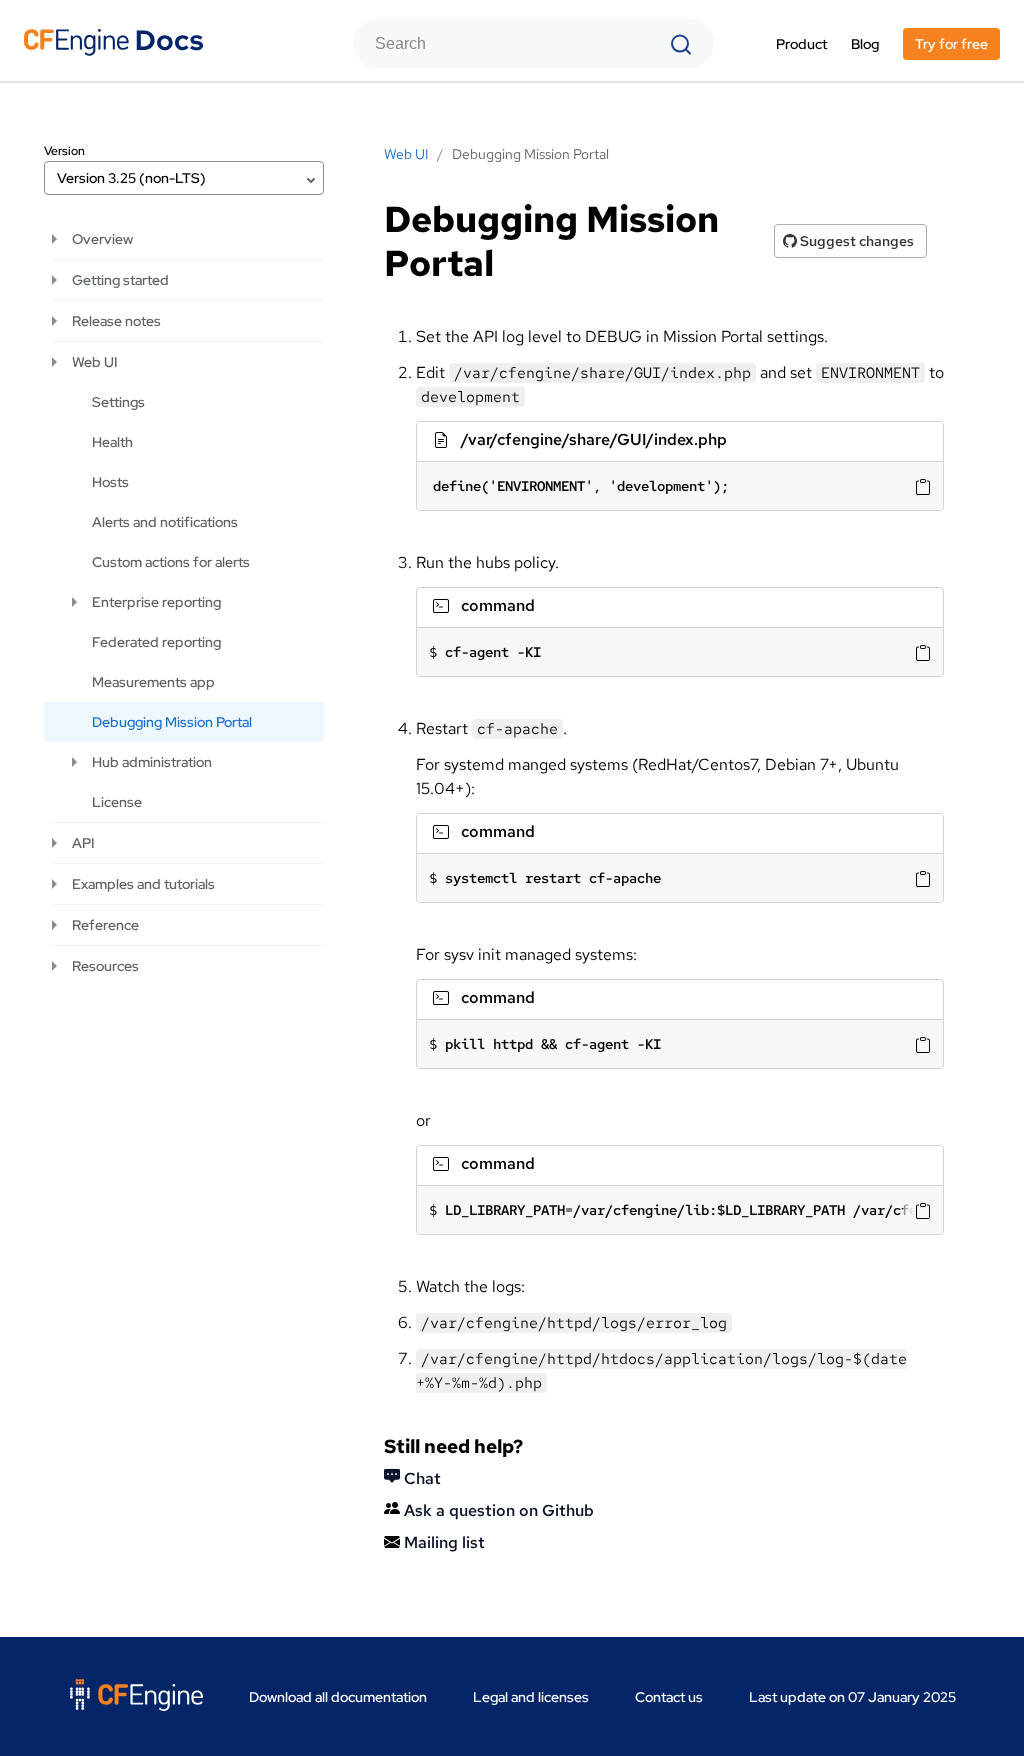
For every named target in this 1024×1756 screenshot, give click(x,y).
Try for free (951, 44)
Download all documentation (338, 1697)
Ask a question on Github (497, 1510)
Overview (102, 239)
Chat (420, 1478)
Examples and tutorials (143, 884)
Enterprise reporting (156, 602)
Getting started (120, 280)
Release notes (116, 321)
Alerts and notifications (165, 522)
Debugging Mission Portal (172, 722)
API (83, 843)
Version (64, 151)
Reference (105, 925)
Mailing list (442, 1542)
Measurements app (153, 682)
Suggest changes (855, 241)
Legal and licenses (531, 1697)
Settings (118, 402)
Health (112, 442)
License (117, 802)
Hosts (110, 482)
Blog (865, 44)
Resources (105, 966)
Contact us (669, 1697)
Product (801, 44)
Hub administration (152, 762)
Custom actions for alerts (171, 562)
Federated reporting (156, 642)
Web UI (94, 362)
